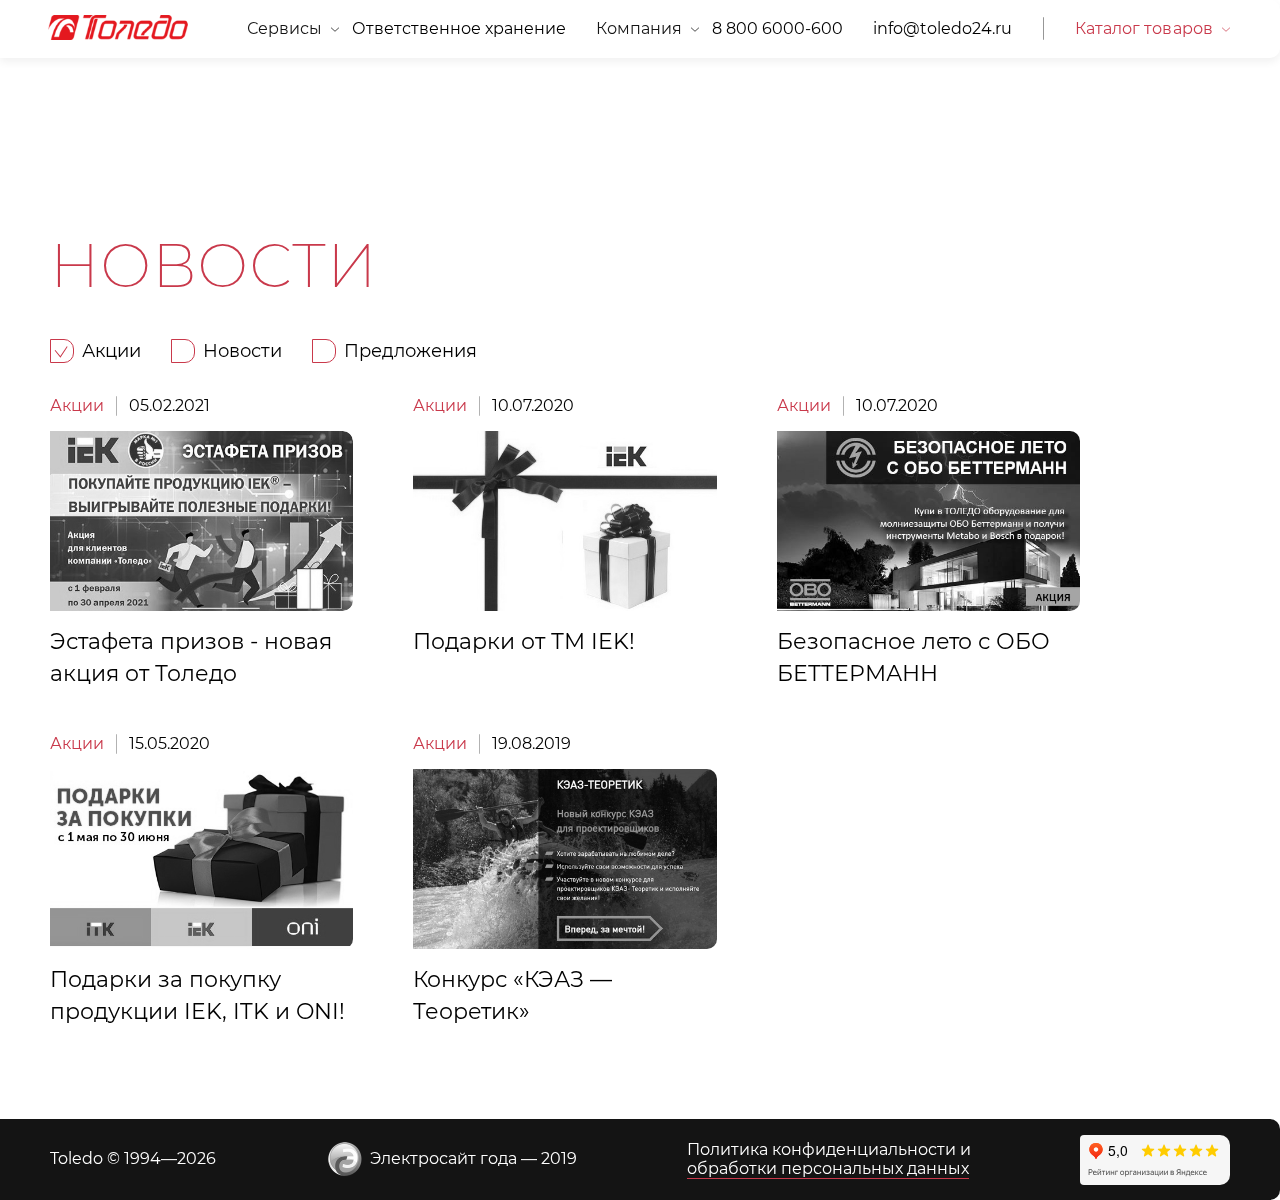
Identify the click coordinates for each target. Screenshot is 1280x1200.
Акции (77, 405)
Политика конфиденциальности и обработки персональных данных (829, 1158)
